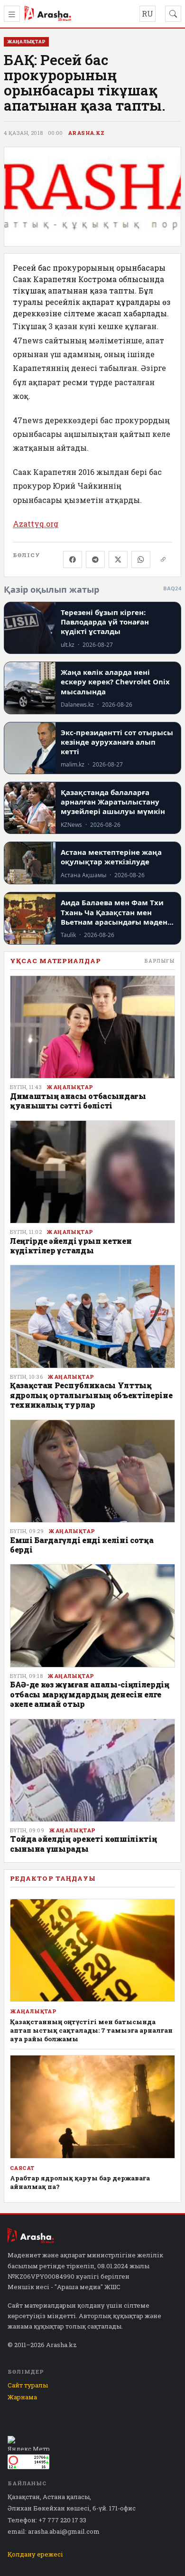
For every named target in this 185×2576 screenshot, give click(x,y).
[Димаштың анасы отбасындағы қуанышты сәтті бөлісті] (92, 1027)
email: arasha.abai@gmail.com (54, 2531)
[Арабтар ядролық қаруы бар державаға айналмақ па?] (92, 2107)
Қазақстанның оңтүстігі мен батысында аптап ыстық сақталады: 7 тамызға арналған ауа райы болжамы (91, 2030)
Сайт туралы (28, 2385)
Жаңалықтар (70, 1087)
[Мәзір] (12, 14)
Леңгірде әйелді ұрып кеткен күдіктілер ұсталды (71, 1245)
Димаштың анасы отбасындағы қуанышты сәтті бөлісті (78, 1101)
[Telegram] (95, 559)
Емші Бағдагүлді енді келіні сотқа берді (82, 1545)
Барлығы (160, 961)
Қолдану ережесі (35, 2554)
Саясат (22, 2168)
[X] (118, 559)
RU (148, 14)
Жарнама (22, 2397)
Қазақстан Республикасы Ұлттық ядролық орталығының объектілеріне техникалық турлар (91, 1395)
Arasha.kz (86, 133)
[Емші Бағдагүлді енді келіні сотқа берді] (92, 1471)
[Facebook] (73, 559)
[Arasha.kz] (48, 14)
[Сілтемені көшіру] (163, 559)
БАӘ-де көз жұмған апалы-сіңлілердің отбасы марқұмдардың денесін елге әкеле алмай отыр (90, 1694)
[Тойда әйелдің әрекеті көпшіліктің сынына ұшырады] (92, 1771)
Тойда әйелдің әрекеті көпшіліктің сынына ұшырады (83, 1843)
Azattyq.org (36, 524)
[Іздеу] (173, 14)
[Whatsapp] (141, 559)
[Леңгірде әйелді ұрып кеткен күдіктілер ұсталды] (92, 1172)
